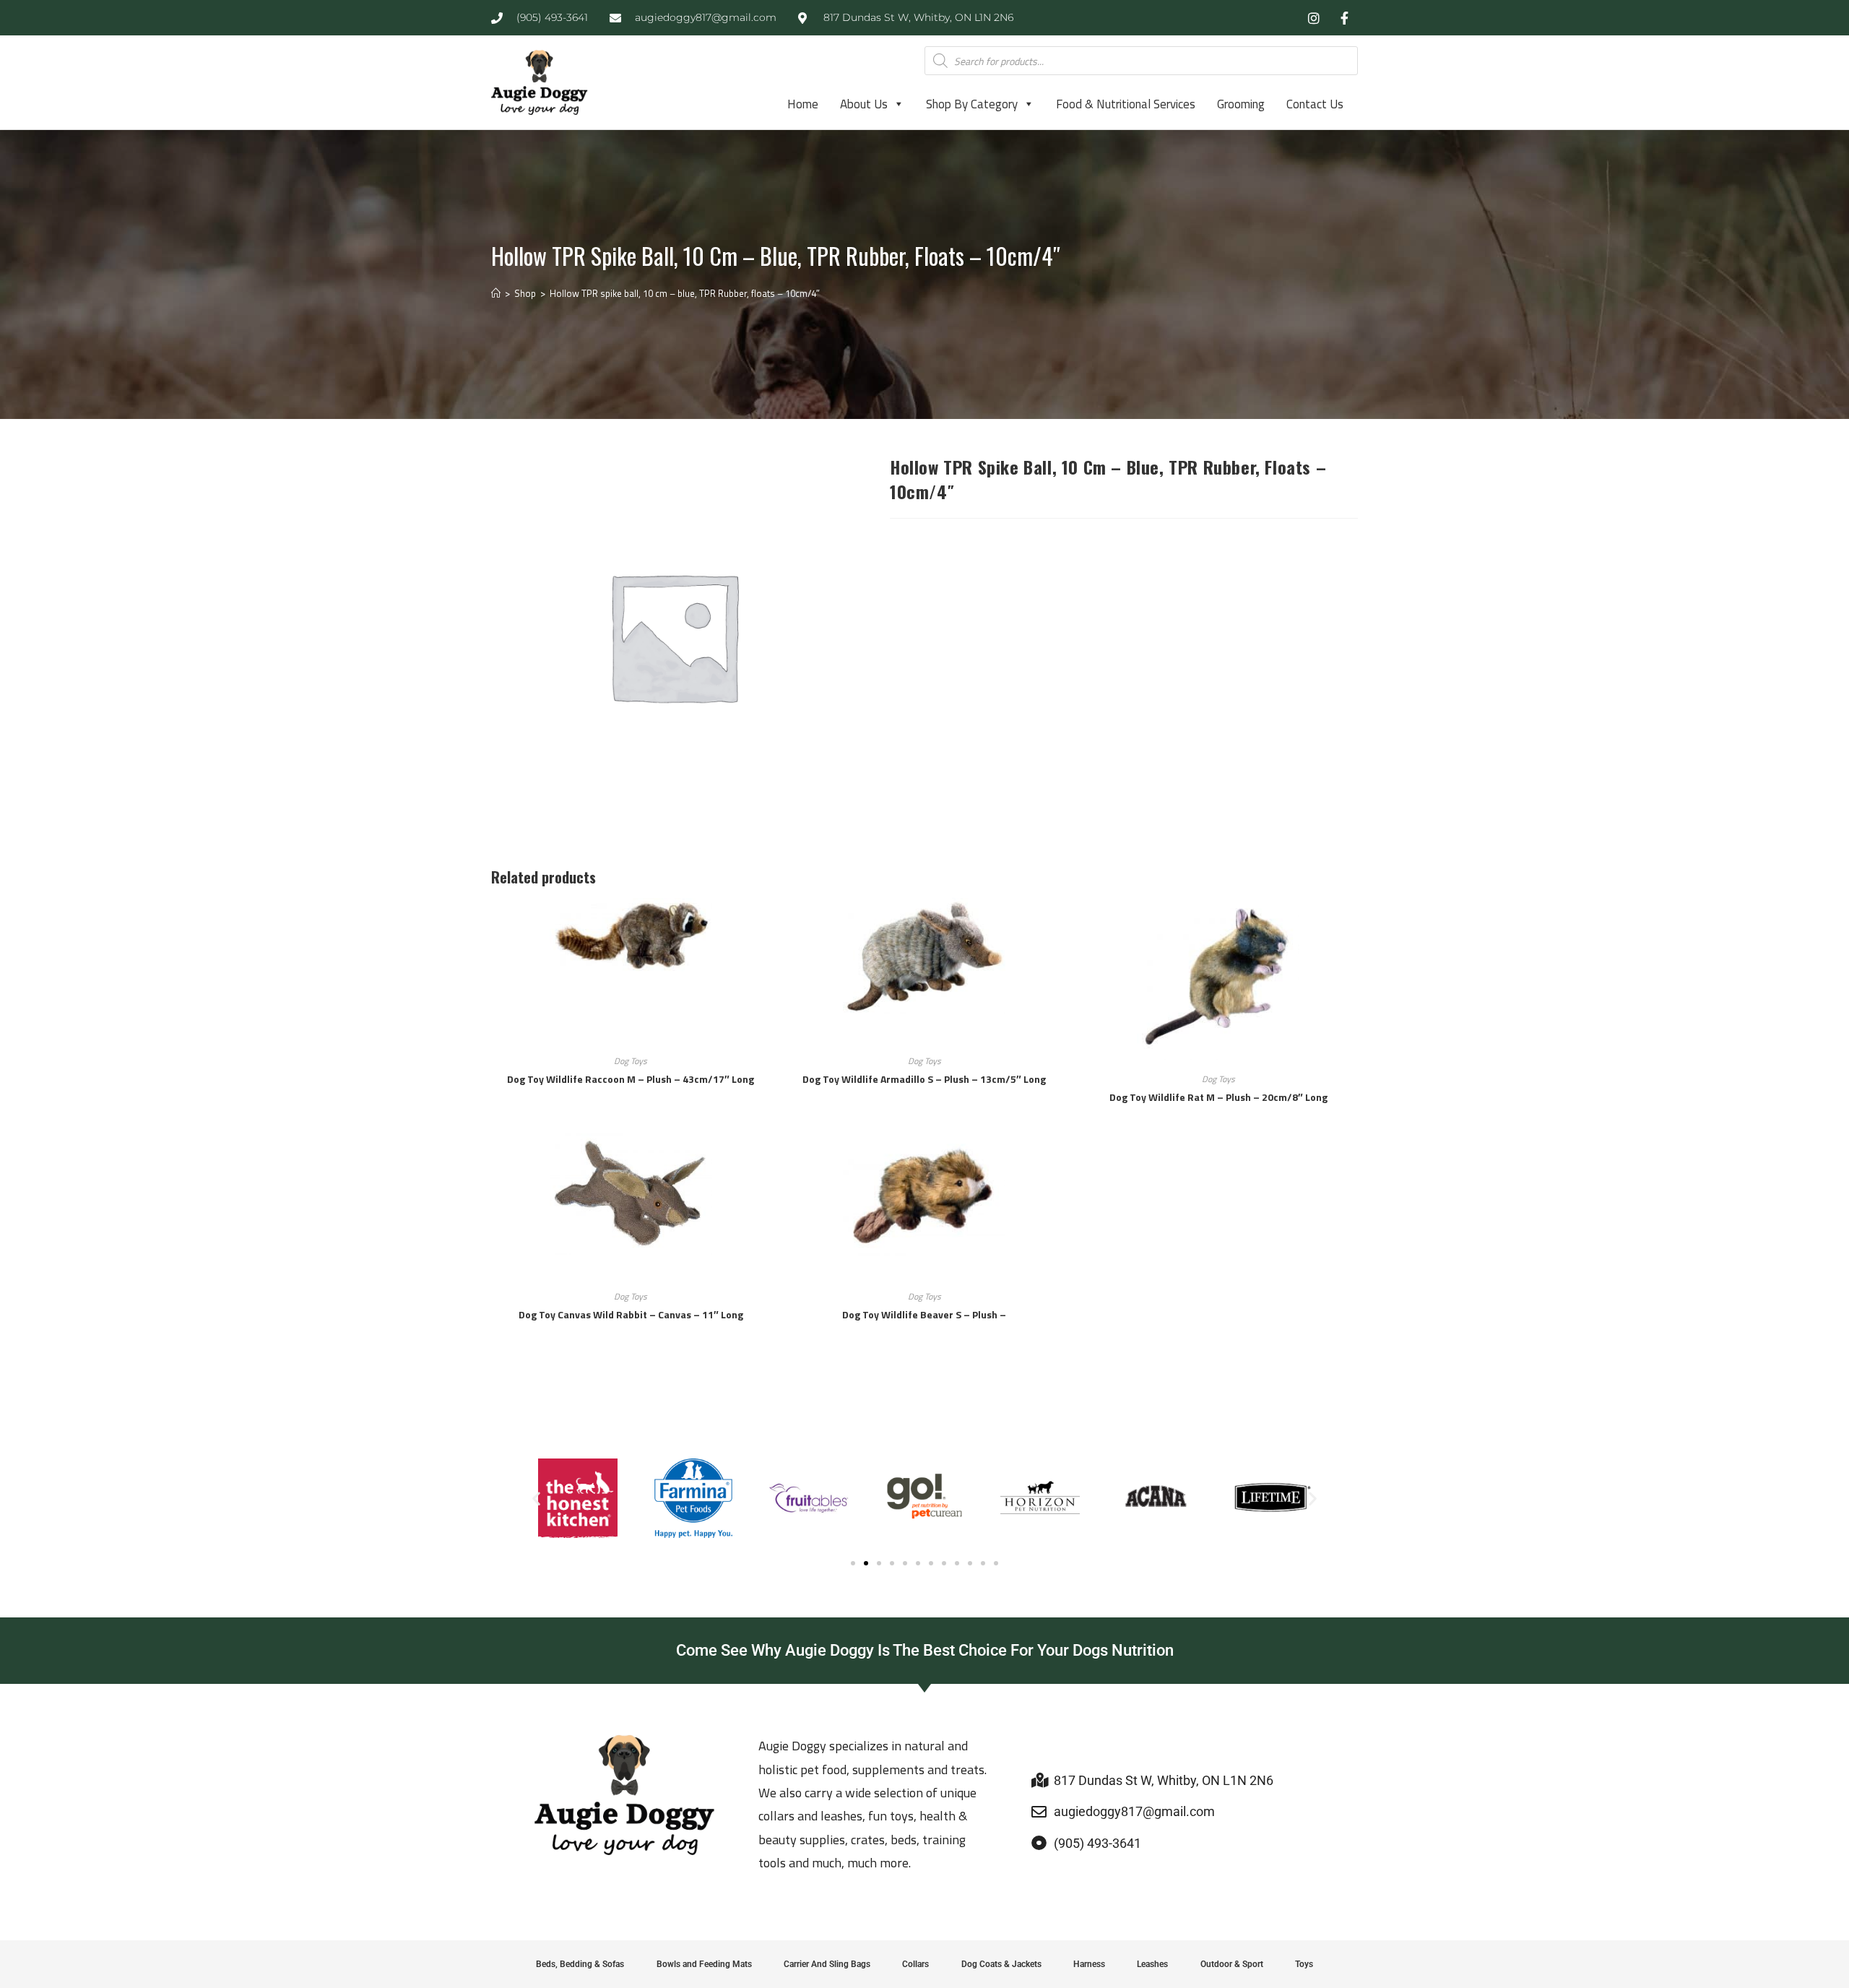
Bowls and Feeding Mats (704, 1964)
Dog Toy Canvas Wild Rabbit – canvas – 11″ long (631, 1314)
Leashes (1152, 1964)
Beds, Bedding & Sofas (580, 1964)
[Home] (496, 293)
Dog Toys (631, 1061)
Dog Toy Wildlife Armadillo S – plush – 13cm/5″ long (924, 1079)
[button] (536, 1499)
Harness (1089, 1964)
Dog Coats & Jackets (1001, 1964)
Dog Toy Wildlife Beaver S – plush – (924, 1314)
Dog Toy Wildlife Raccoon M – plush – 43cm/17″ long (631, 1079)
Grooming (1241, 104)
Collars (915, 1964)
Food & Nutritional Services (1126, 104)
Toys (1304, 1964)
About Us (864, 104)
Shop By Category (972, 104)
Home (803, 104)
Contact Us (1315, 104)
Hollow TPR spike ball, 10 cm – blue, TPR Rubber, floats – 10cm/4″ (685, 293)
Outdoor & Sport (1232, 1964)
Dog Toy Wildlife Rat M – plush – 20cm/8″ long (1218, 1097)
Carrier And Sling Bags (827, 1964)
